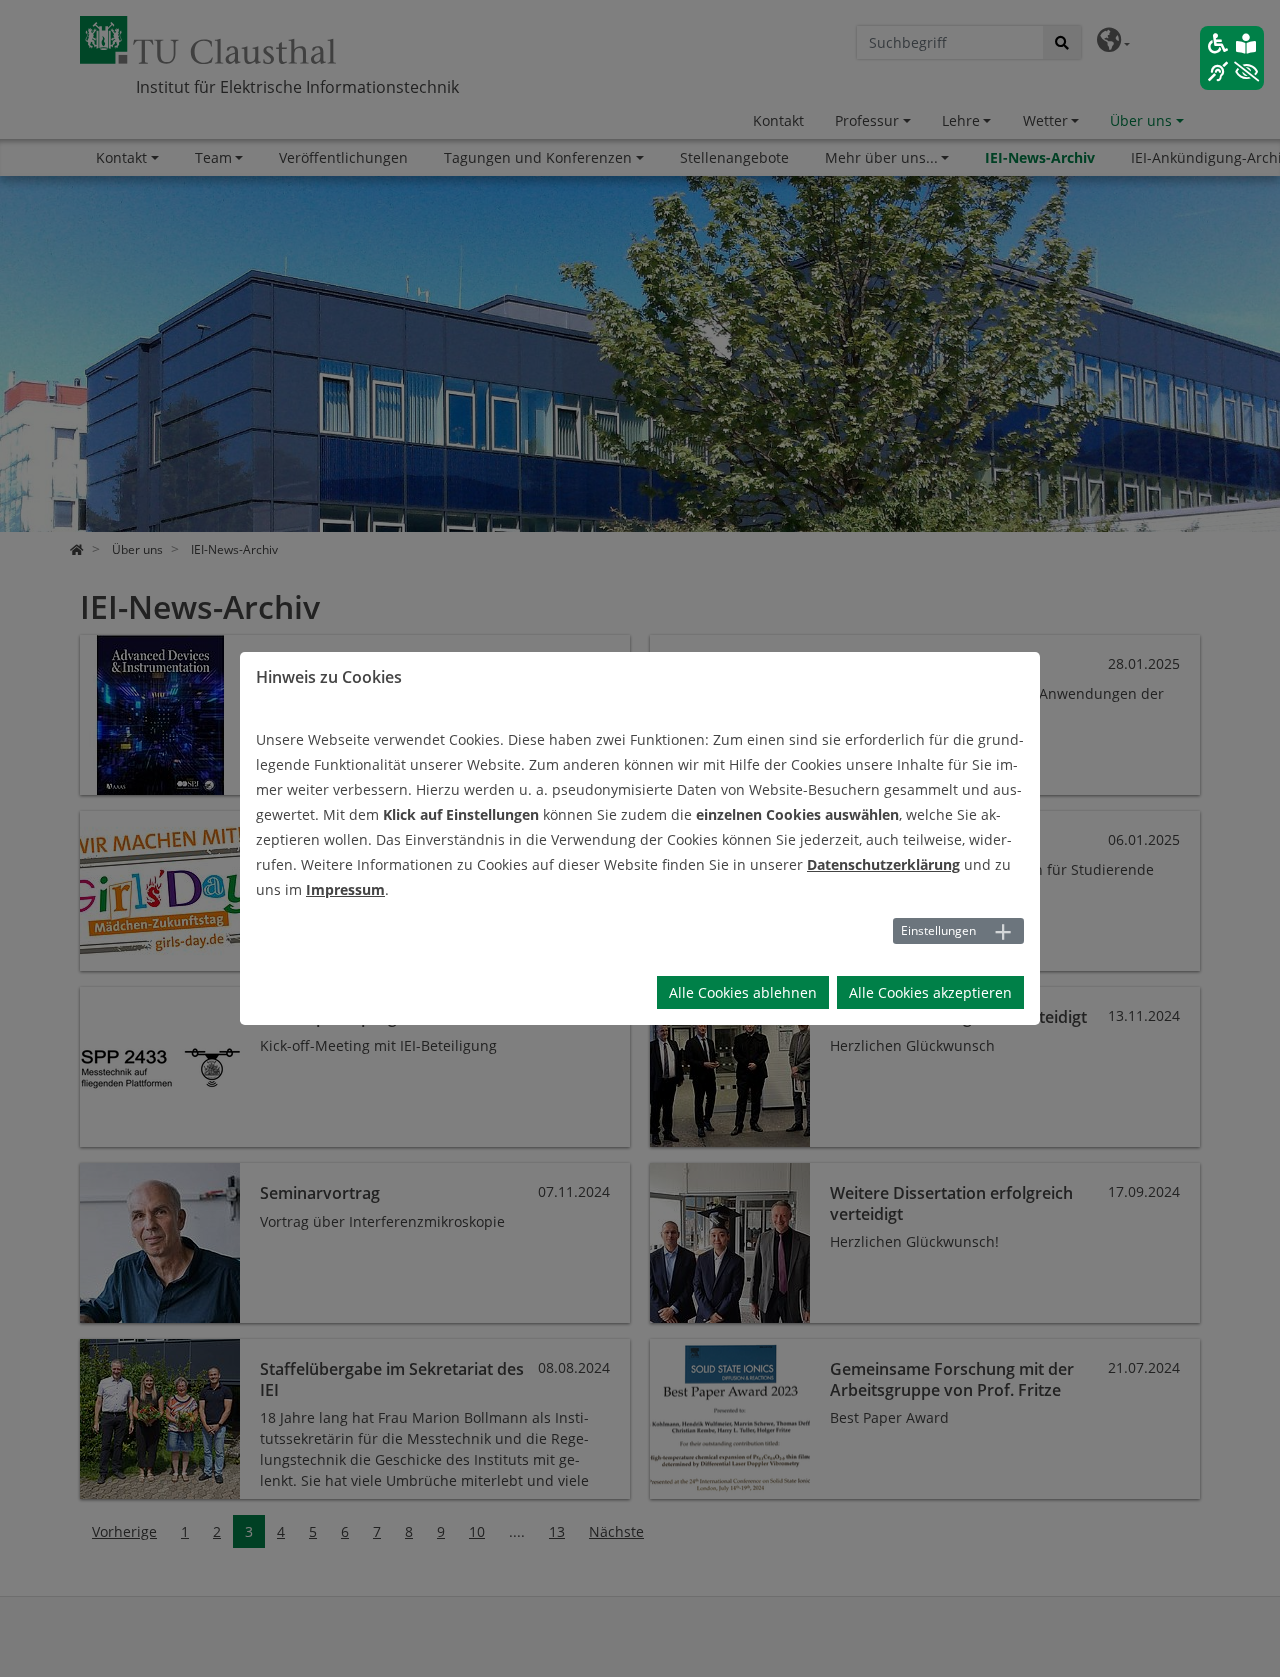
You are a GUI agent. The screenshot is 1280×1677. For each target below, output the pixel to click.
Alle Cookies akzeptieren (930, 992)
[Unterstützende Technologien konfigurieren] (1232, 58)
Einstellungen (938, 930)
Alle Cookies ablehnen (743, 992)
